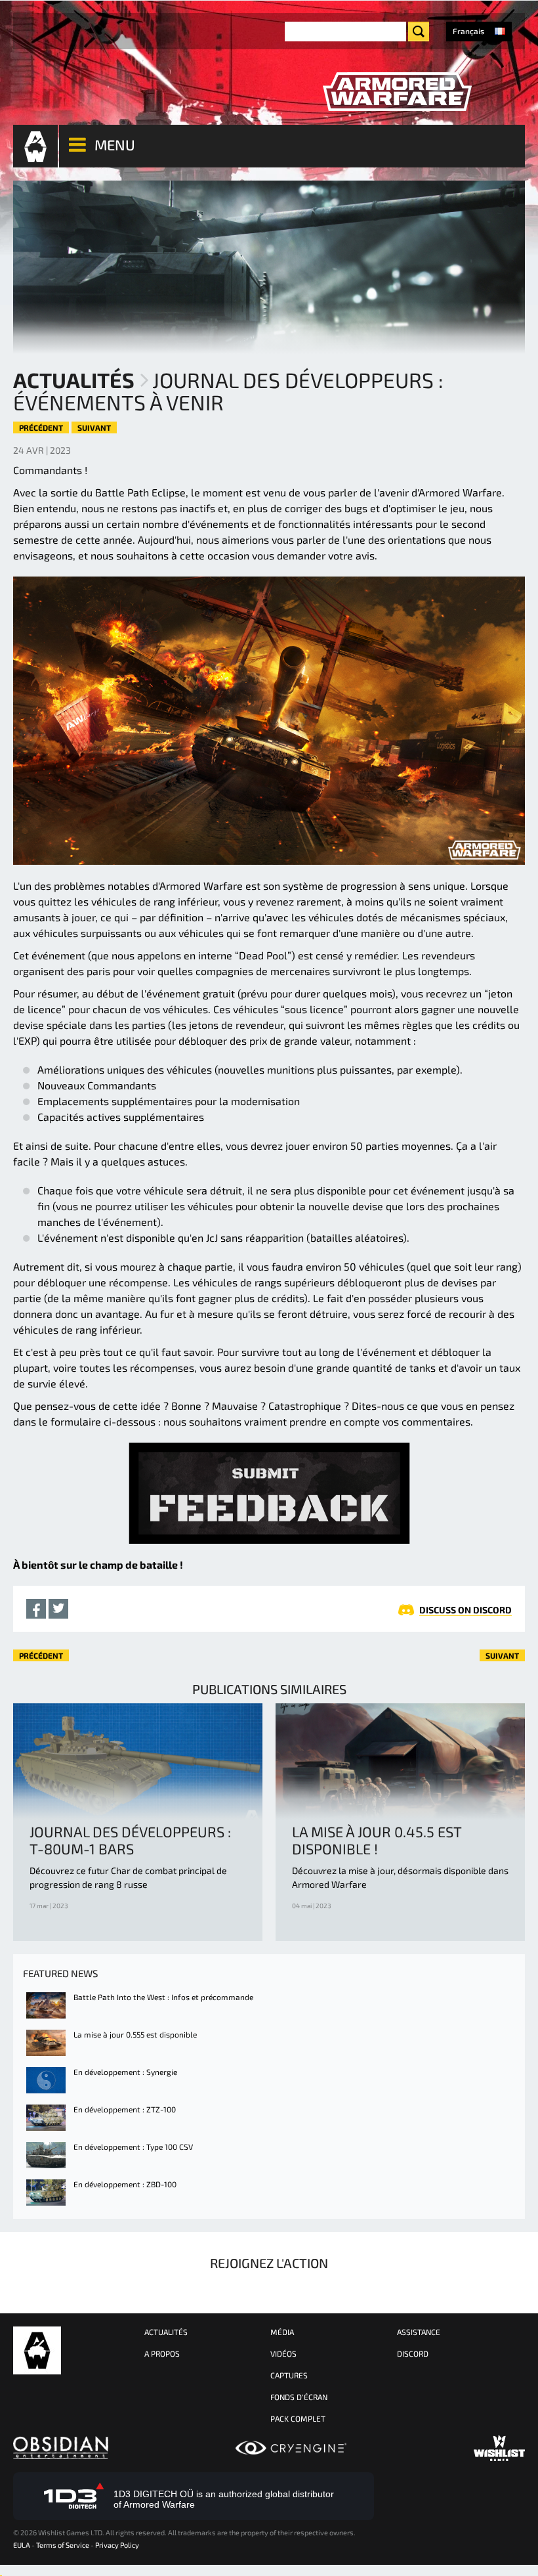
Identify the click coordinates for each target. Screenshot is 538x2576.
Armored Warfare (37, 2350)
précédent (41, 427)
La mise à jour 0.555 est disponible (135, 2034)
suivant (94, 427)
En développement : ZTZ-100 (125, 2109)
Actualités (74, 380)
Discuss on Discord (466, 1610)
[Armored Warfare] (397, 92)
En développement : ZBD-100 (125, 2184)
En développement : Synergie (125, 2072)
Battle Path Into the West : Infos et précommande (163, 1997)
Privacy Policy (117, 2545)
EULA (22, 2545)
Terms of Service (63, 2545)
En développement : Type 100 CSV (133, 2147)
